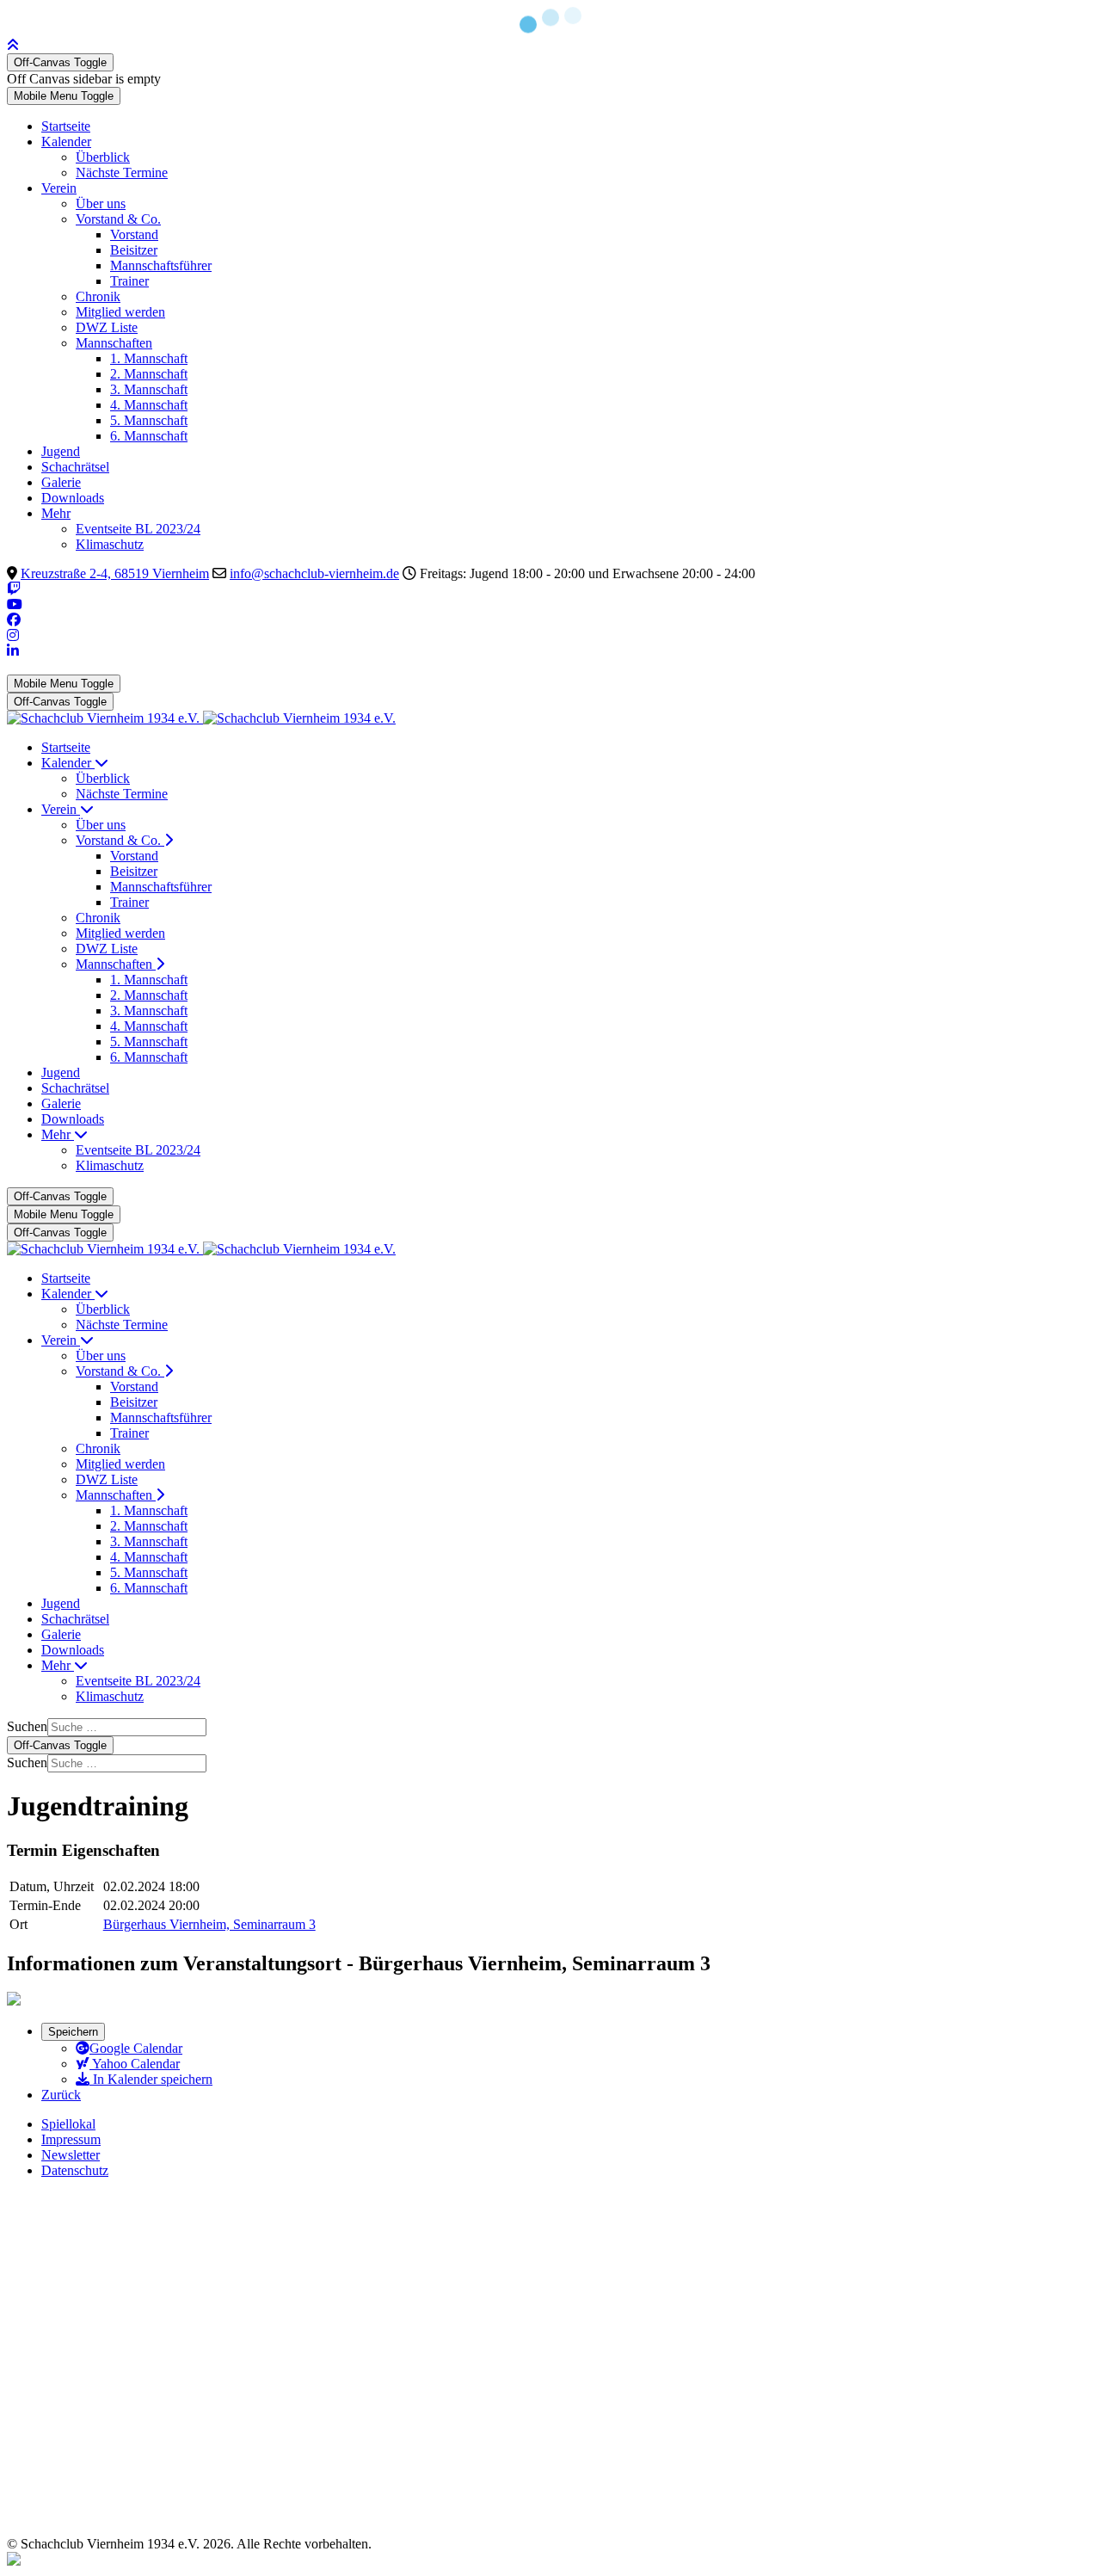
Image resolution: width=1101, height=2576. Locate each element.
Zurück (61, 2095)
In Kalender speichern (151, 2079)
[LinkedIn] (13, 651)
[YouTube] (15, 604)
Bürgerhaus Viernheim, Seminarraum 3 (209, 1924)
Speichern (73, 2032)
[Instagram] (13, 635)
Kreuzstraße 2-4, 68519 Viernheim (115, 573)
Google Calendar (136, 2048)
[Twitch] (14, 589)
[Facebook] (14, 620)
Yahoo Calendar (135, 2064)
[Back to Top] (13, 45)
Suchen (27, 1726)
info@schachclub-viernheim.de (314, 573)
